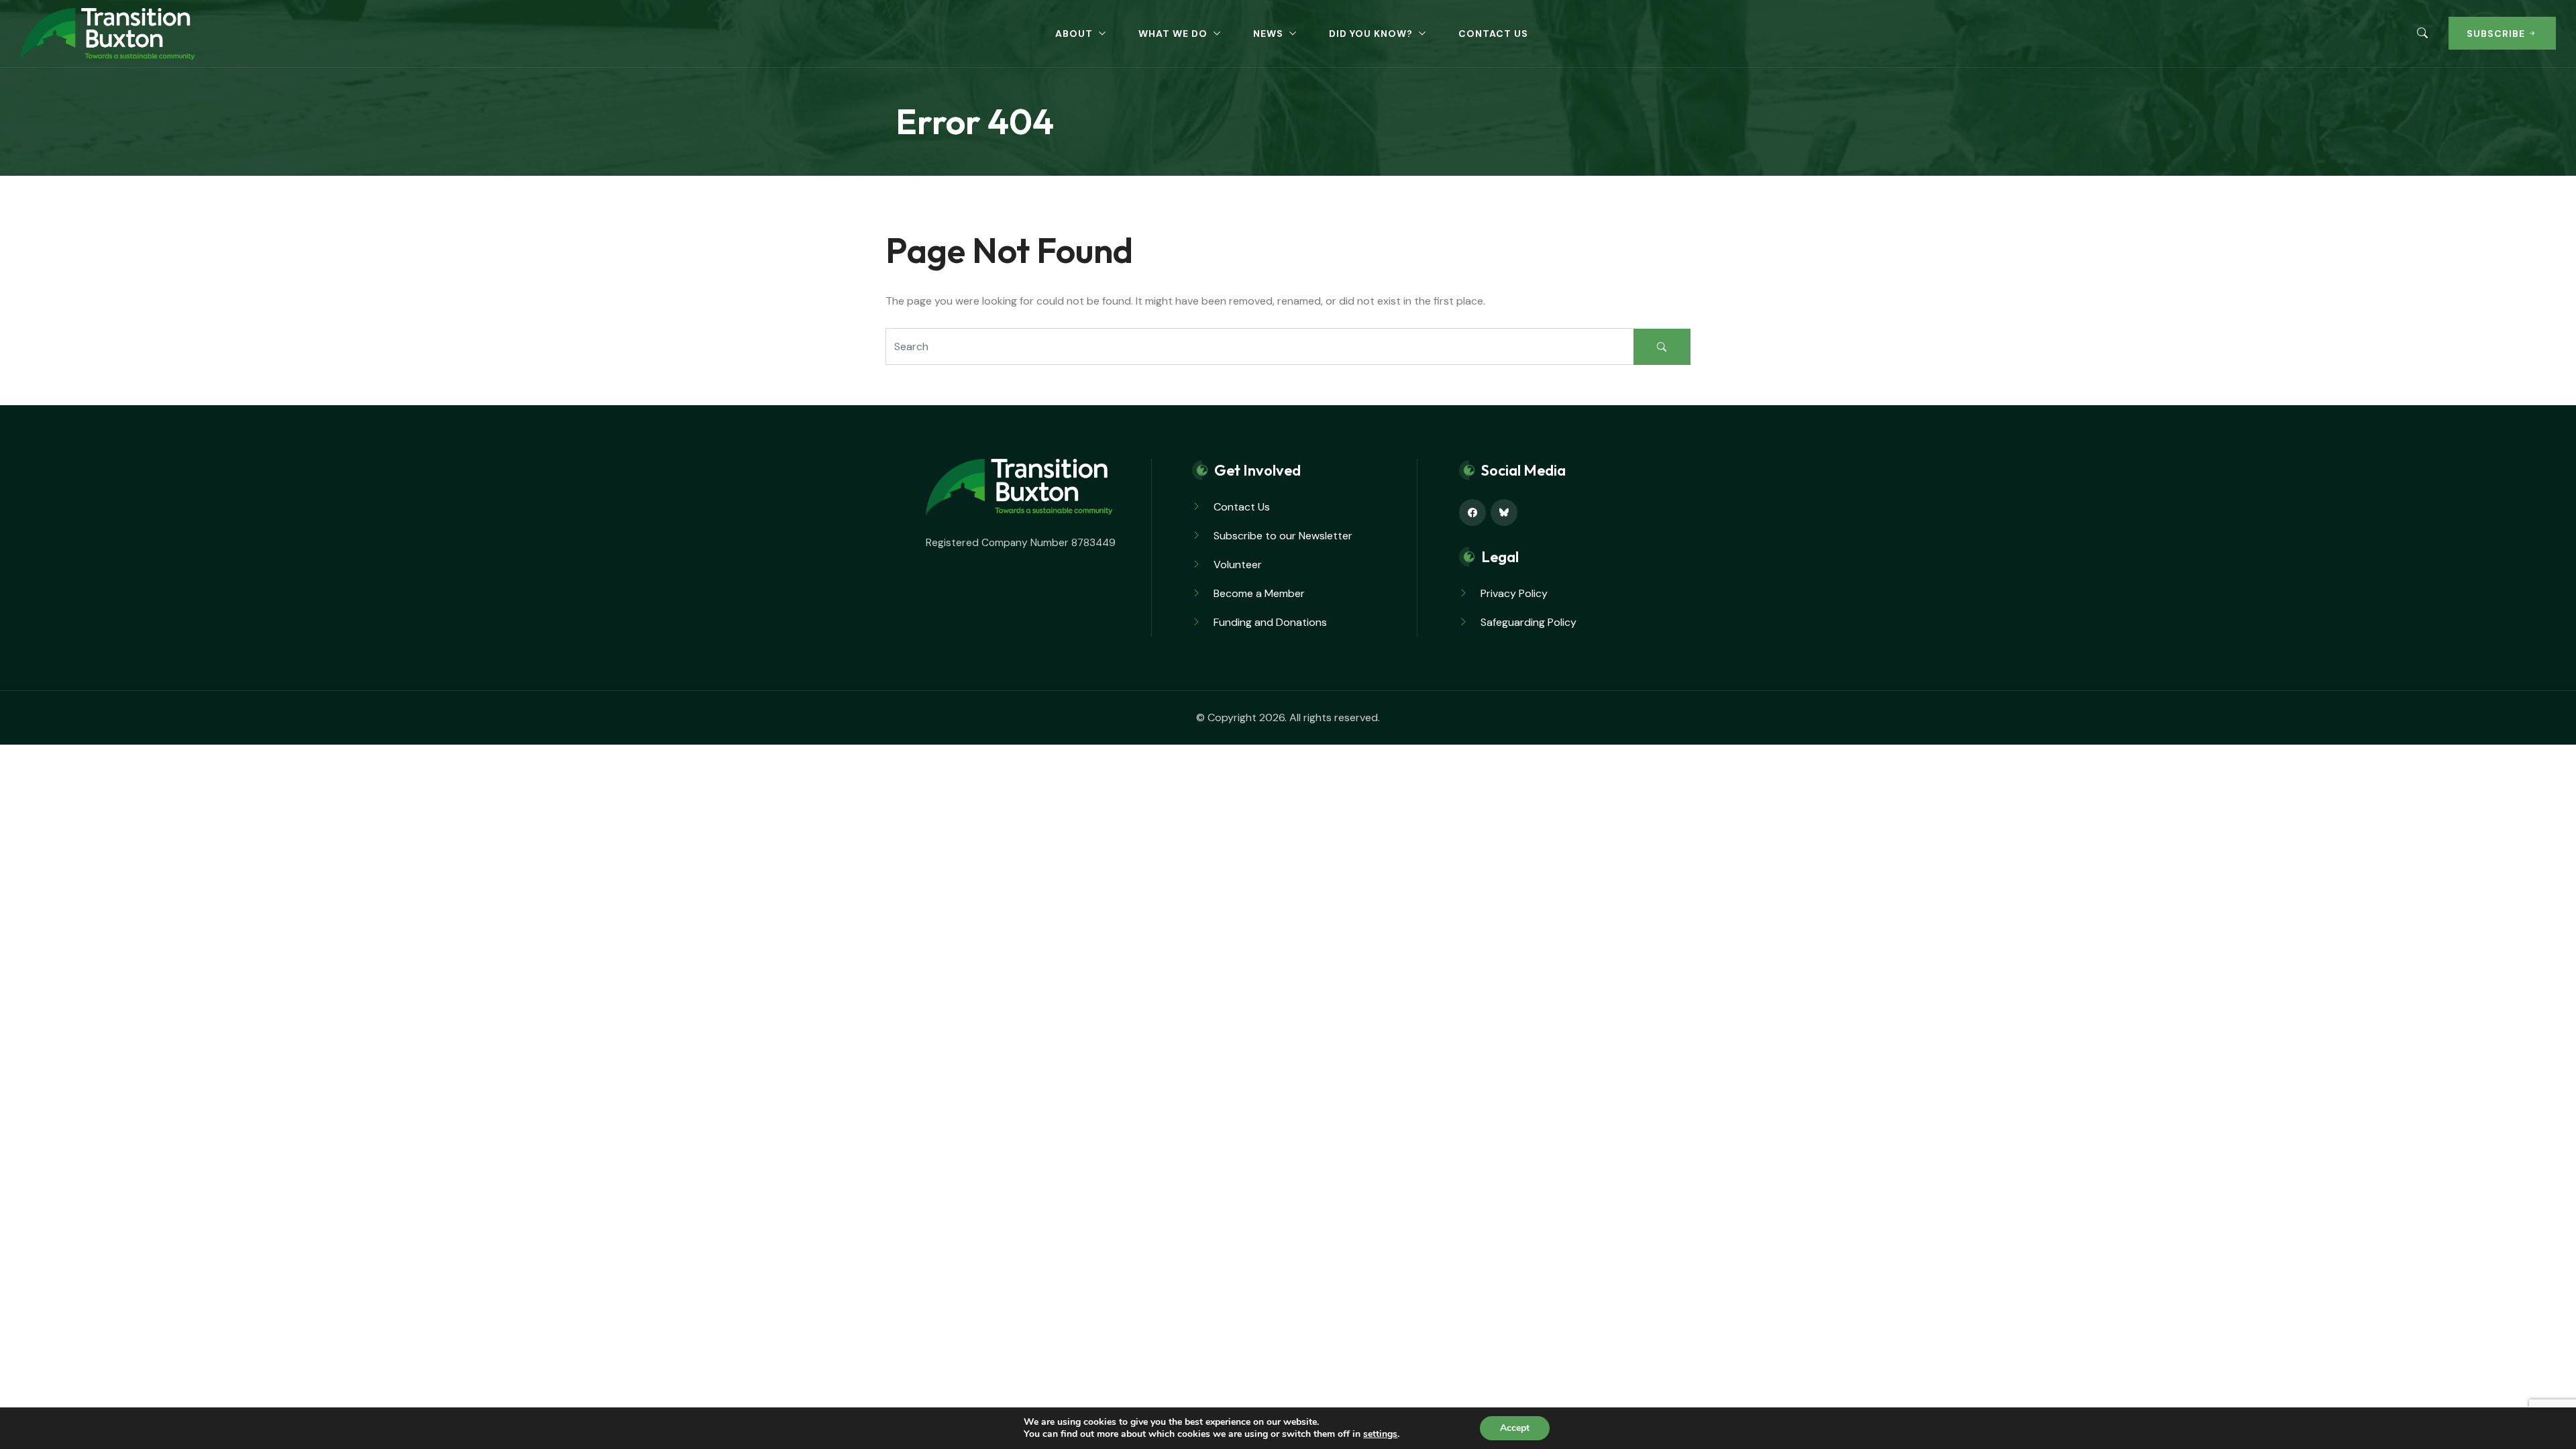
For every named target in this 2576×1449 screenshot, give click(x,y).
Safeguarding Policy (1528, 622)
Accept (1515, 1428)
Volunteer (1238, 565)
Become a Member (1259, 593)
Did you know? (1371, 34)
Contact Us (1242, 507)
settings (1380, 1434)
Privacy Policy (1514, 593)
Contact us (1493, 34)
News (1268, 34)
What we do (1173, 34)
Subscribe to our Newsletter (1283, 536)
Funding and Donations (1270, 622)
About (1074, 34)
